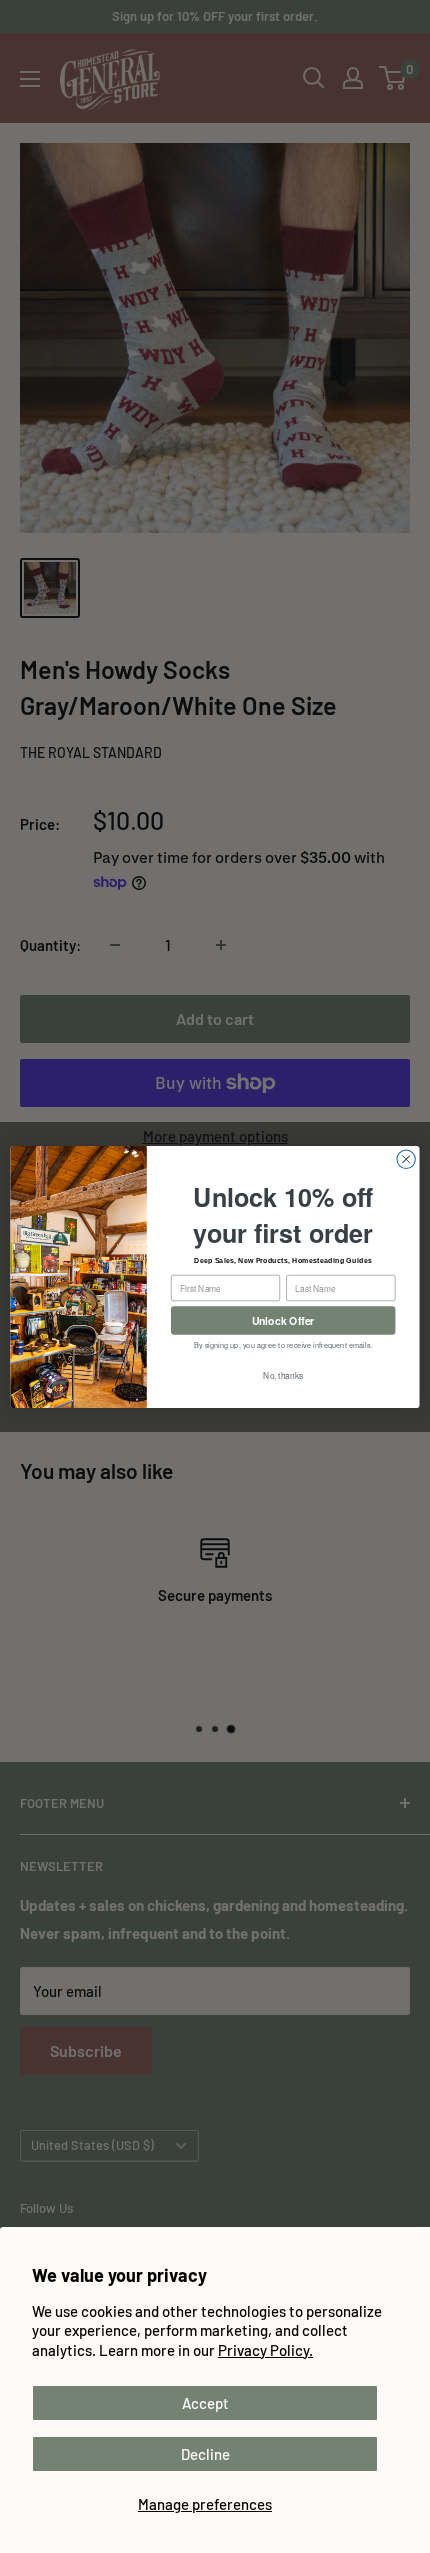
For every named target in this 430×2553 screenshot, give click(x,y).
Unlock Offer (283, 1319)
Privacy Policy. (265, 2350)
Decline (205, 2454)
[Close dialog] (406, 1159)
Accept (205, 2403)
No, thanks (283, 1375)
